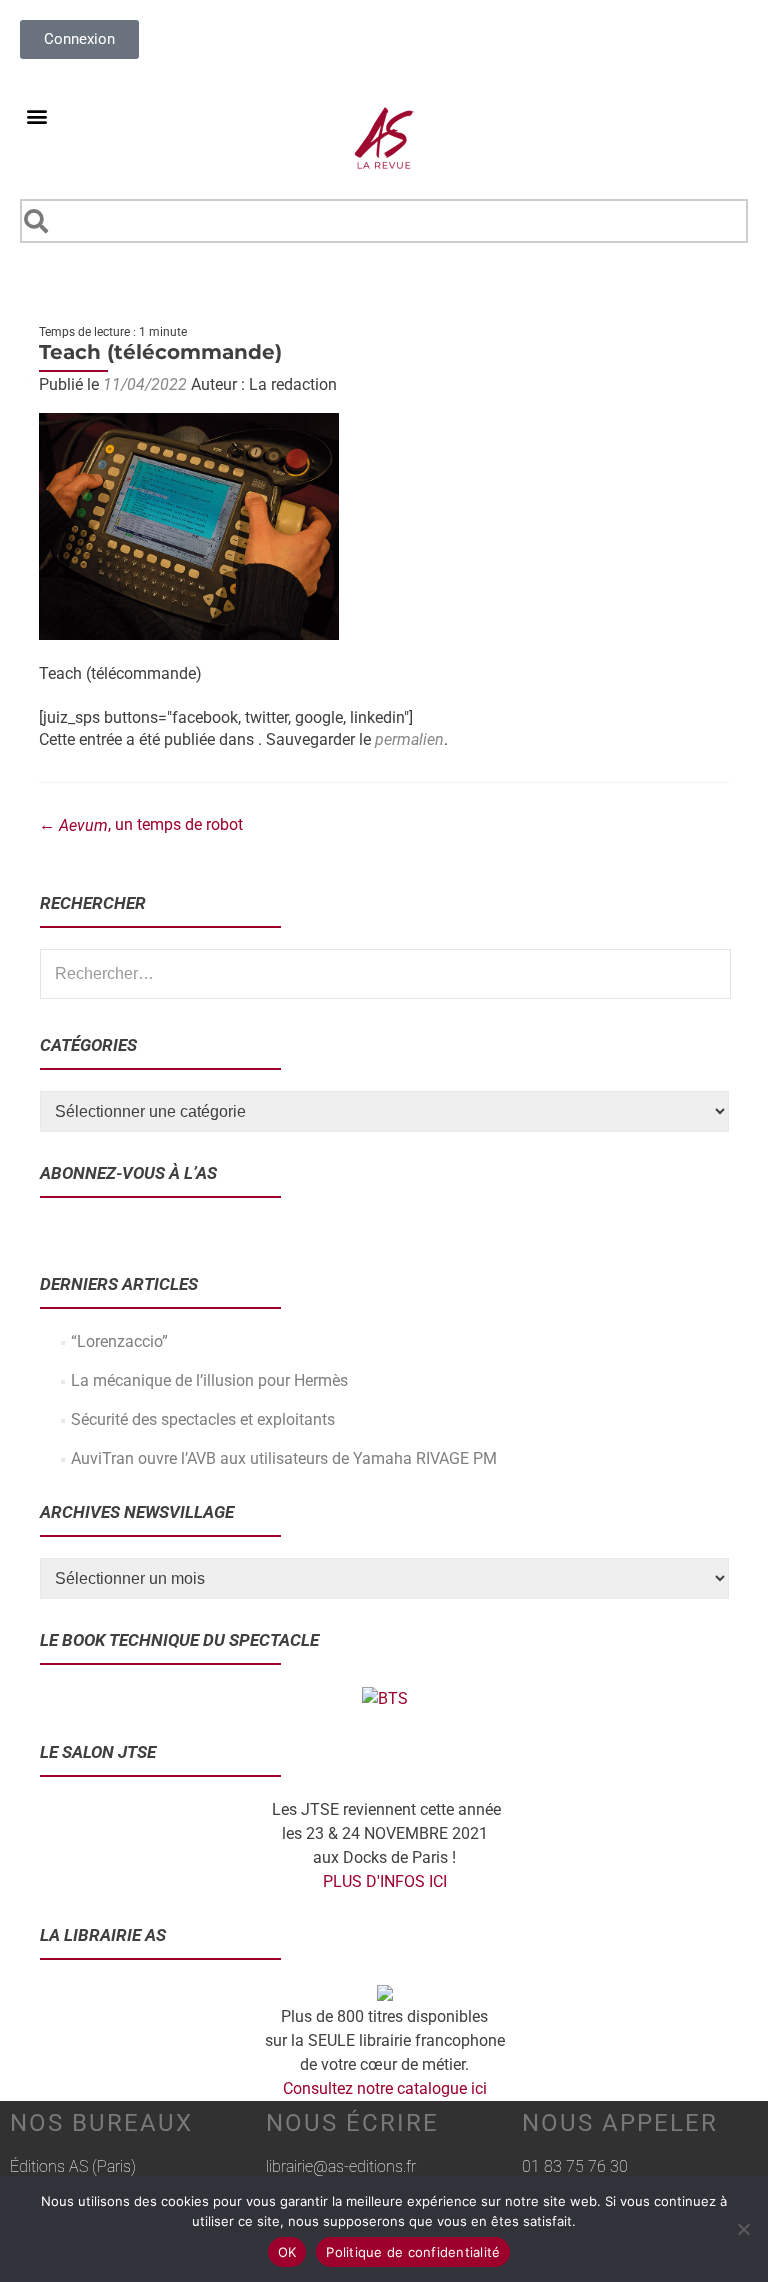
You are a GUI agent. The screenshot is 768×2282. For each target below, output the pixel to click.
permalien (409, 739)
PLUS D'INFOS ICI (385, 1881)
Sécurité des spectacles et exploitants (203, 1419)
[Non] (743, 2229)
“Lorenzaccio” (119, 1341)
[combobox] (384, 221)
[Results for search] (384, 254)
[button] (36, 115)
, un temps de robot (141, 824)
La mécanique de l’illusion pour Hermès (209, 1380)
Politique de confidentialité (413, 2252)
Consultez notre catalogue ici (385, 2088)
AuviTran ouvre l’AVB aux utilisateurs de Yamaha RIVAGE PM (284, 1458)
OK (287, 2252)
